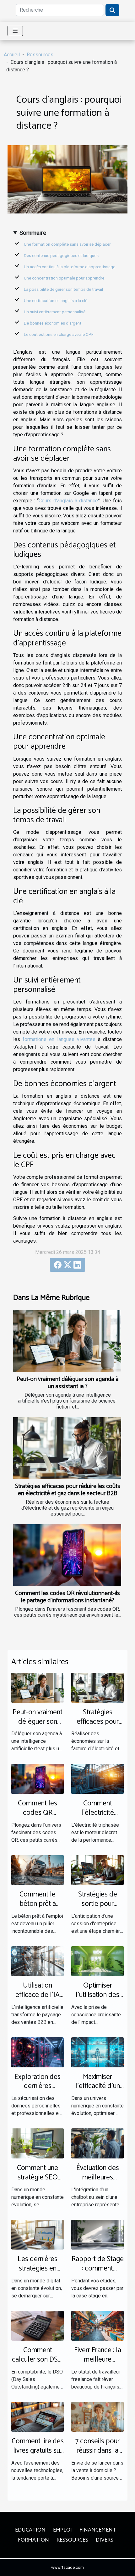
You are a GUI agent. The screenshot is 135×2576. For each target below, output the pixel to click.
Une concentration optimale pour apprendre (65, 278)
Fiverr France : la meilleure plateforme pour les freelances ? (97, 2364)
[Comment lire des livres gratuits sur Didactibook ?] (38, 2417)
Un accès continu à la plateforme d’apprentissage (70, 267)
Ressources (40, 55)
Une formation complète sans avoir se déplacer (67, 244)
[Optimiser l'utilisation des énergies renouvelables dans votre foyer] (97, 1961)
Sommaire (33, 233)
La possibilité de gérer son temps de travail (63, 289)
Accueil (12, 55)
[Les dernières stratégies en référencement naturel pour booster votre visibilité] (38, 2234)
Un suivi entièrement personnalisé (55, 312)
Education (30, 2530)
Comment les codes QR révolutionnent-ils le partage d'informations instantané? (67, 1597)
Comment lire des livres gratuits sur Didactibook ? (38, 2451)
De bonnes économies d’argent (53, 323)
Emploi (62, 2530)
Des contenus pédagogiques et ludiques (62, 256)
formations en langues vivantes (59, 1039)
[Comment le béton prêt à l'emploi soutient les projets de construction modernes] (38, 1870)
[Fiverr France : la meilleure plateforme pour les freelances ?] (97, 2325)
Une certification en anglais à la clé (56, 301)
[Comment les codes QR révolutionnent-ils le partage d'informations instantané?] (67, 1555)
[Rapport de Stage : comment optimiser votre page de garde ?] (97, 2234)
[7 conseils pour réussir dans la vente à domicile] (97, 2417)
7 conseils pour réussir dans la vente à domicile (98, 2451)
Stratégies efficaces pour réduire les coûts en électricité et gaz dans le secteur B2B (68, 1490)
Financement (98, 2530)
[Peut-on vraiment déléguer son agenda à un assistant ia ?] (67, 1341)
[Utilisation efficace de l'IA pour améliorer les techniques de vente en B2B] (38, 1961)
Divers (105, 2540)
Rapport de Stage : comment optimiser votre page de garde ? (98, 2273)
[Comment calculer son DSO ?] (38, 2325)
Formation (33, 2540)
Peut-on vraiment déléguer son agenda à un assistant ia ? (68, 1383)
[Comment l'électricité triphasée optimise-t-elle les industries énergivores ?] (97, 1778)
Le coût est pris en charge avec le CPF (59, 334)
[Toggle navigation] (15, 31)
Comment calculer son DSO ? (38, 2360)
